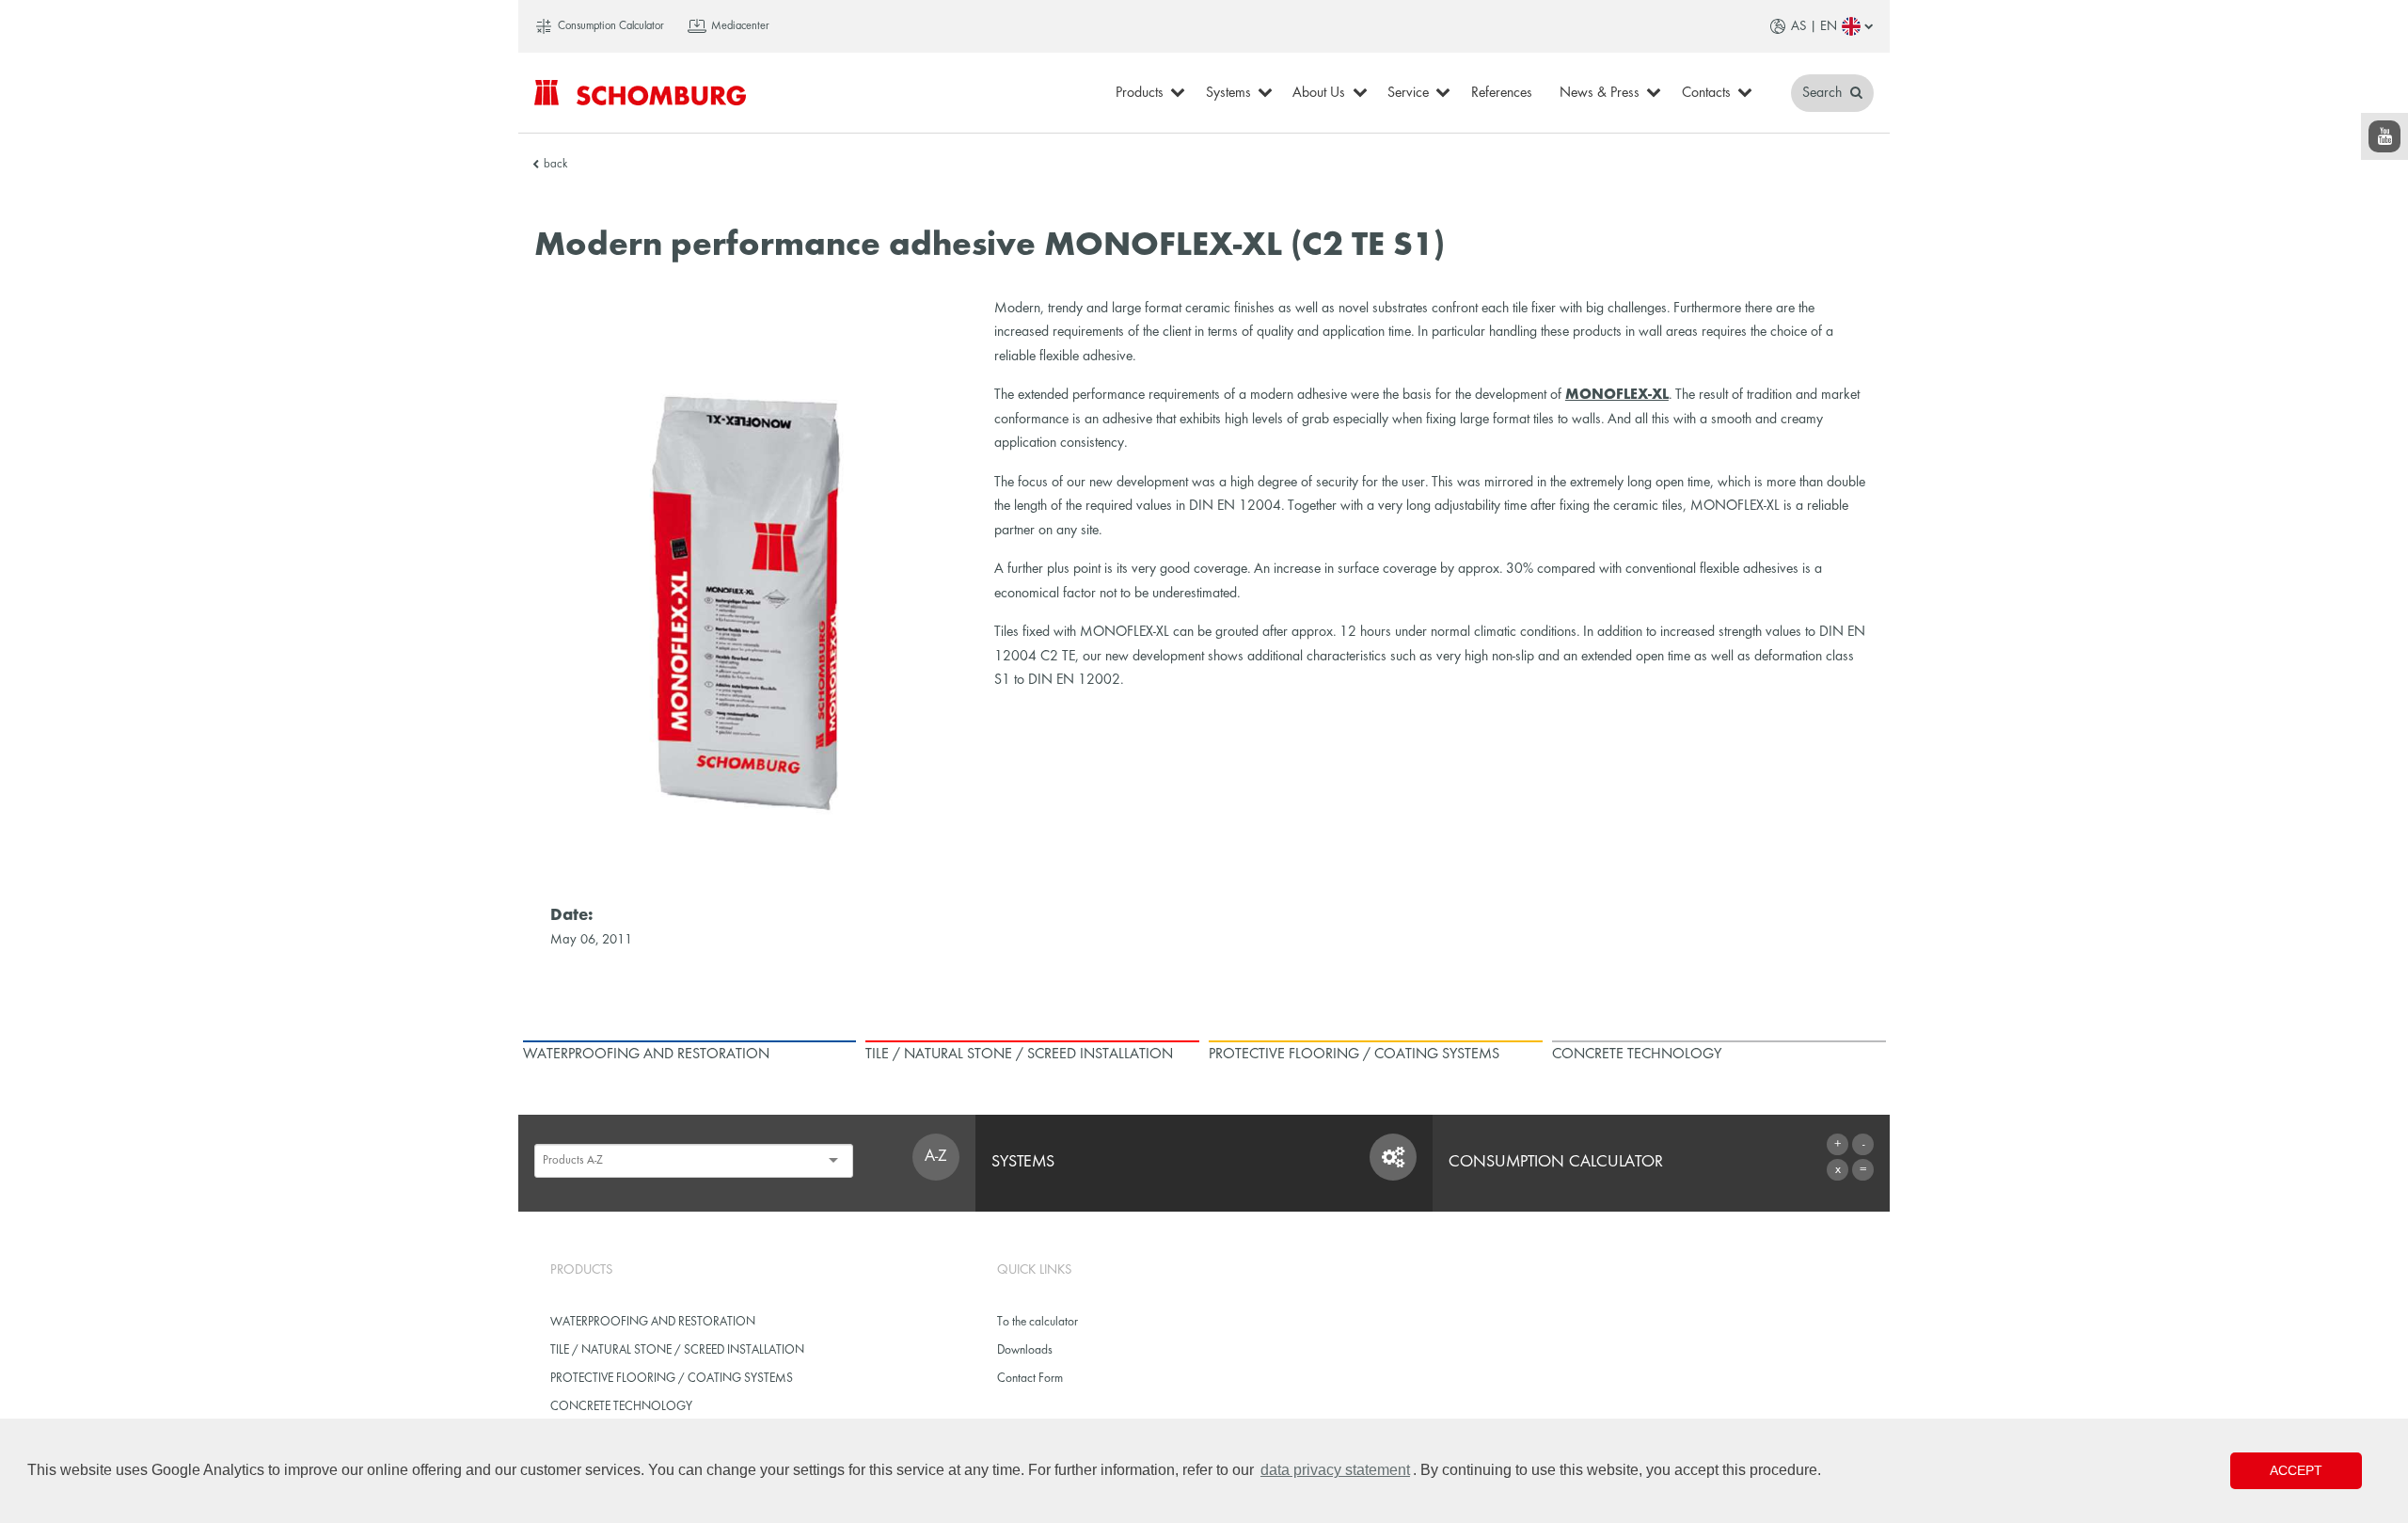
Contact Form (1030, 1379)
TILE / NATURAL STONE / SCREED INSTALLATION (677, 1350)
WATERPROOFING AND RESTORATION (653, 1322)
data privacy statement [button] (1335, 1470)
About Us (1319, 93)
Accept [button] (2296, 1470)
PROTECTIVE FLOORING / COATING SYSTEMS (672, 1379)
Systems (1228, 93)
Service (1408, 93)
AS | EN (1814, 26)
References (1502, 93)
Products (1140, 93)
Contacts (1706, 93)
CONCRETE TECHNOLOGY (621, 1407)
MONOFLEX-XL (1617, 395)
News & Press (1600, 93)
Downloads (1025, 1350)
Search (1824, 93)
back (555, 165)
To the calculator (1038, 1322)
